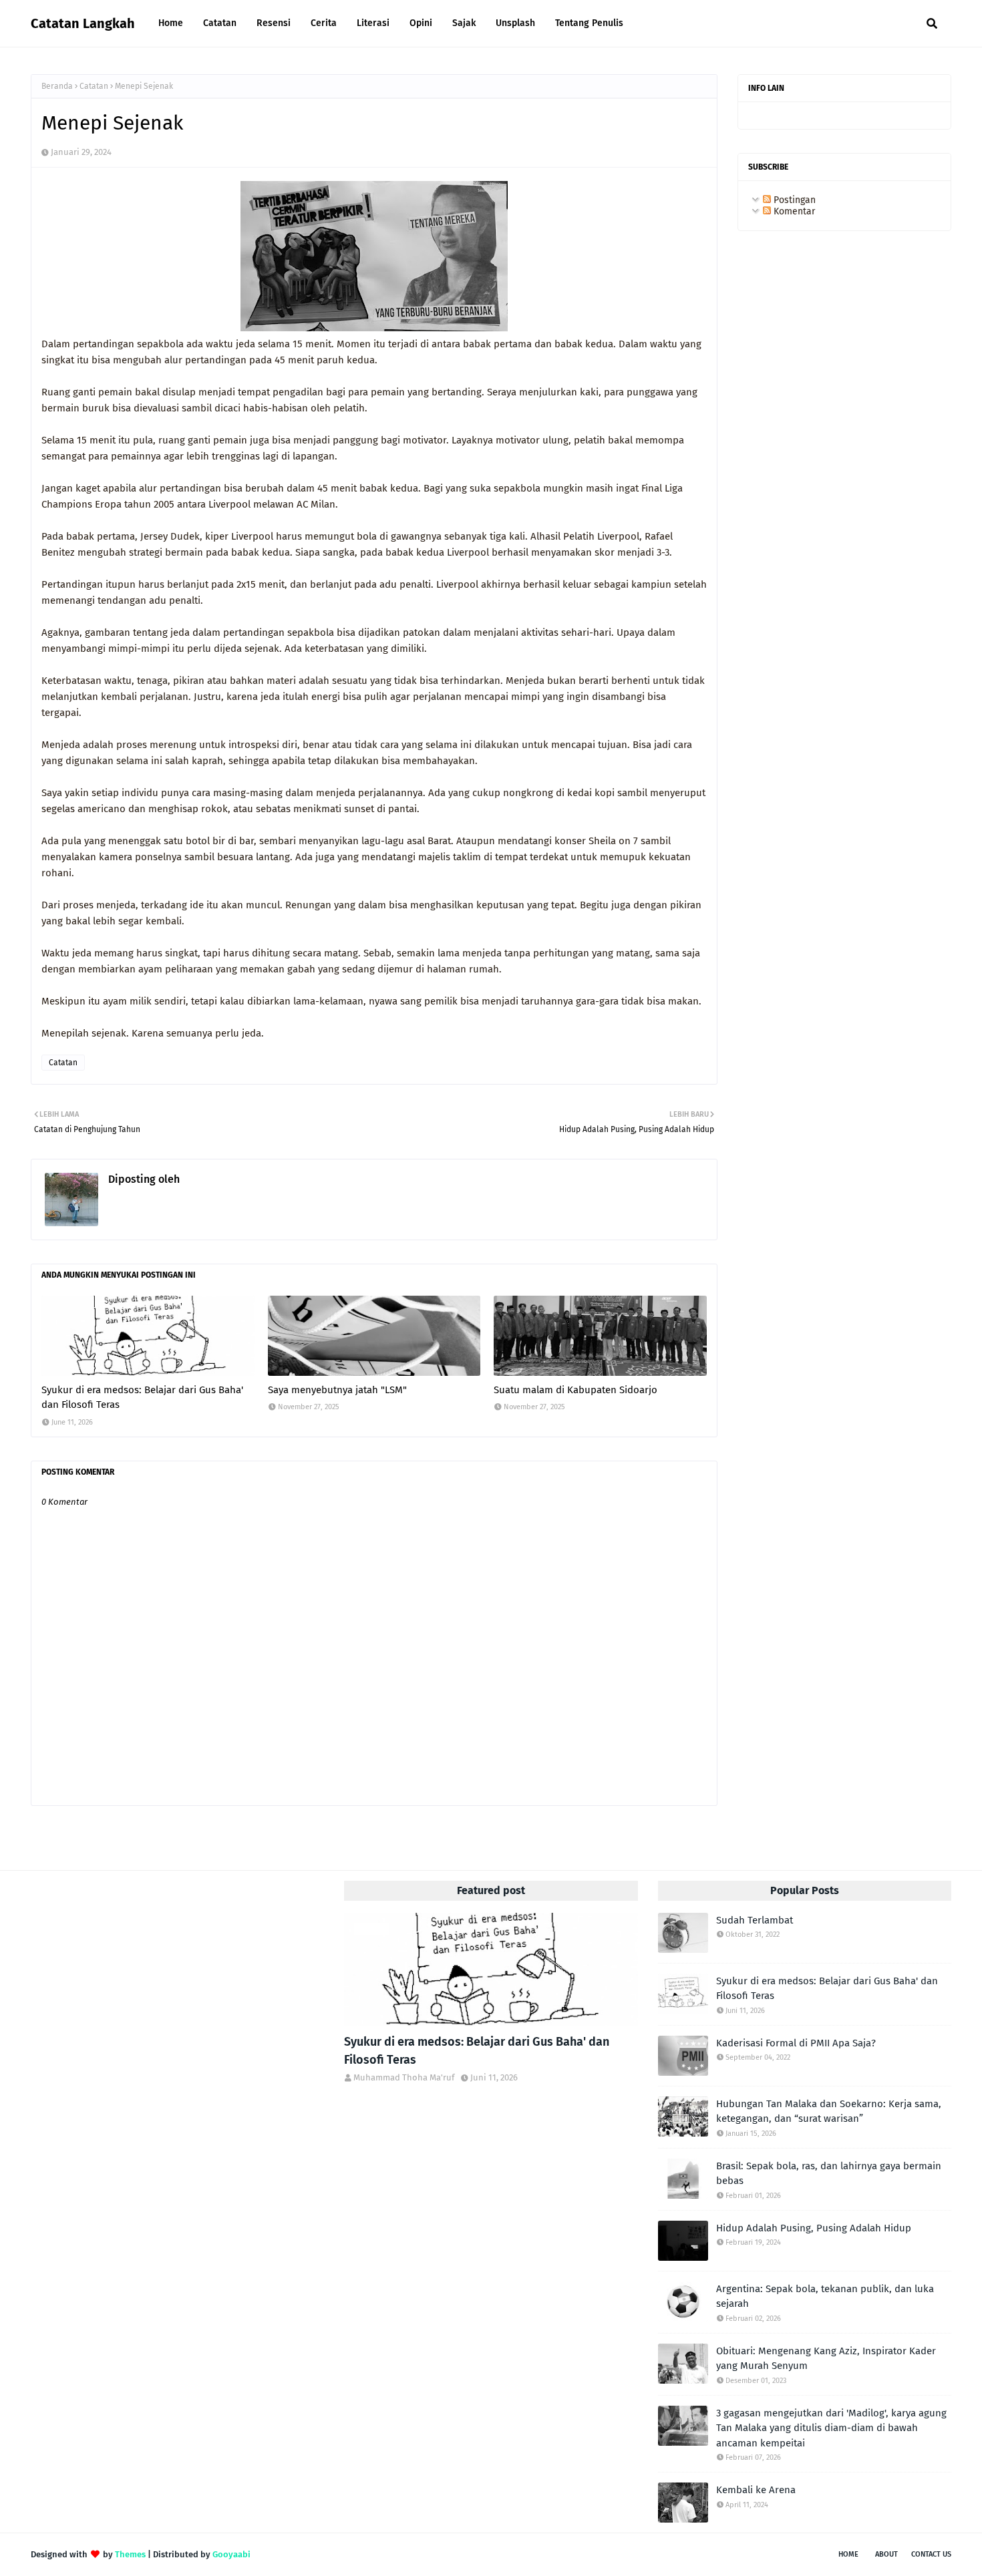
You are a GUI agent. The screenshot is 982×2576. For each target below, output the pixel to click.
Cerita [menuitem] (324, 23)
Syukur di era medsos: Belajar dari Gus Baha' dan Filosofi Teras (142, 1398)
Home (848, 2554)
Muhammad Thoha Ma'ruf (243, 1179)
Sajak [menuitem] (464, 23)
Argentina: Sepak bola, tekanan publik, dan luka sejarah (825, 2296)
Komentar (793, 211)
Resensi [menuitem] (274, 23)
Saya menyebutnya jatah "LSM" (337, 1390)
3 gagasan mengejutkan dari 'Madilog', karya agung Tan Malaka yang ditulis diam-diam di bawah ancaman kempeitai (831, 2428)
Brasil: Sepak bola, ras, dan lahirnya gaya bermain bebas (829, 2174)
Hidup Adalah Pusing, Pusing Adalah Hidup (814, 2228)
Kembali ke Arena (756, 2490)
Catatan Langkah (83, 23)
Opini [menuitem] (421, 23)
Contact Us (931, 2554)
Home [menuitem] (171, 23)
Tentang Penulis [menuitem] (589, 23)
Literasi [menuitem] (373, 23)
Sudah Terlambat (755, 1920)
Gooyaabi (231, 2554)
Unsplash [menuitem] (515, 23)
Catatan (94, 86)
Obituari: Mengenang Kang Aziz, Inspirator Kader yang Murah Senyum (826, 2359)
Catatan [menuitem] (220, 23)
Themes (130, 2554)
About (886, 2554)
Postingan (793, 200)
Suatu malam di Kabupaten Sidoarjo (576, 1390)
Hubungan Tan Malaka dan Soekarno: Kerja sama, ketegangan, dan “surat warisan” (829, 2111)
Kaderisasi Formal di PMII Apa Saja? (796, 2043)
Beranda (57, 86)
